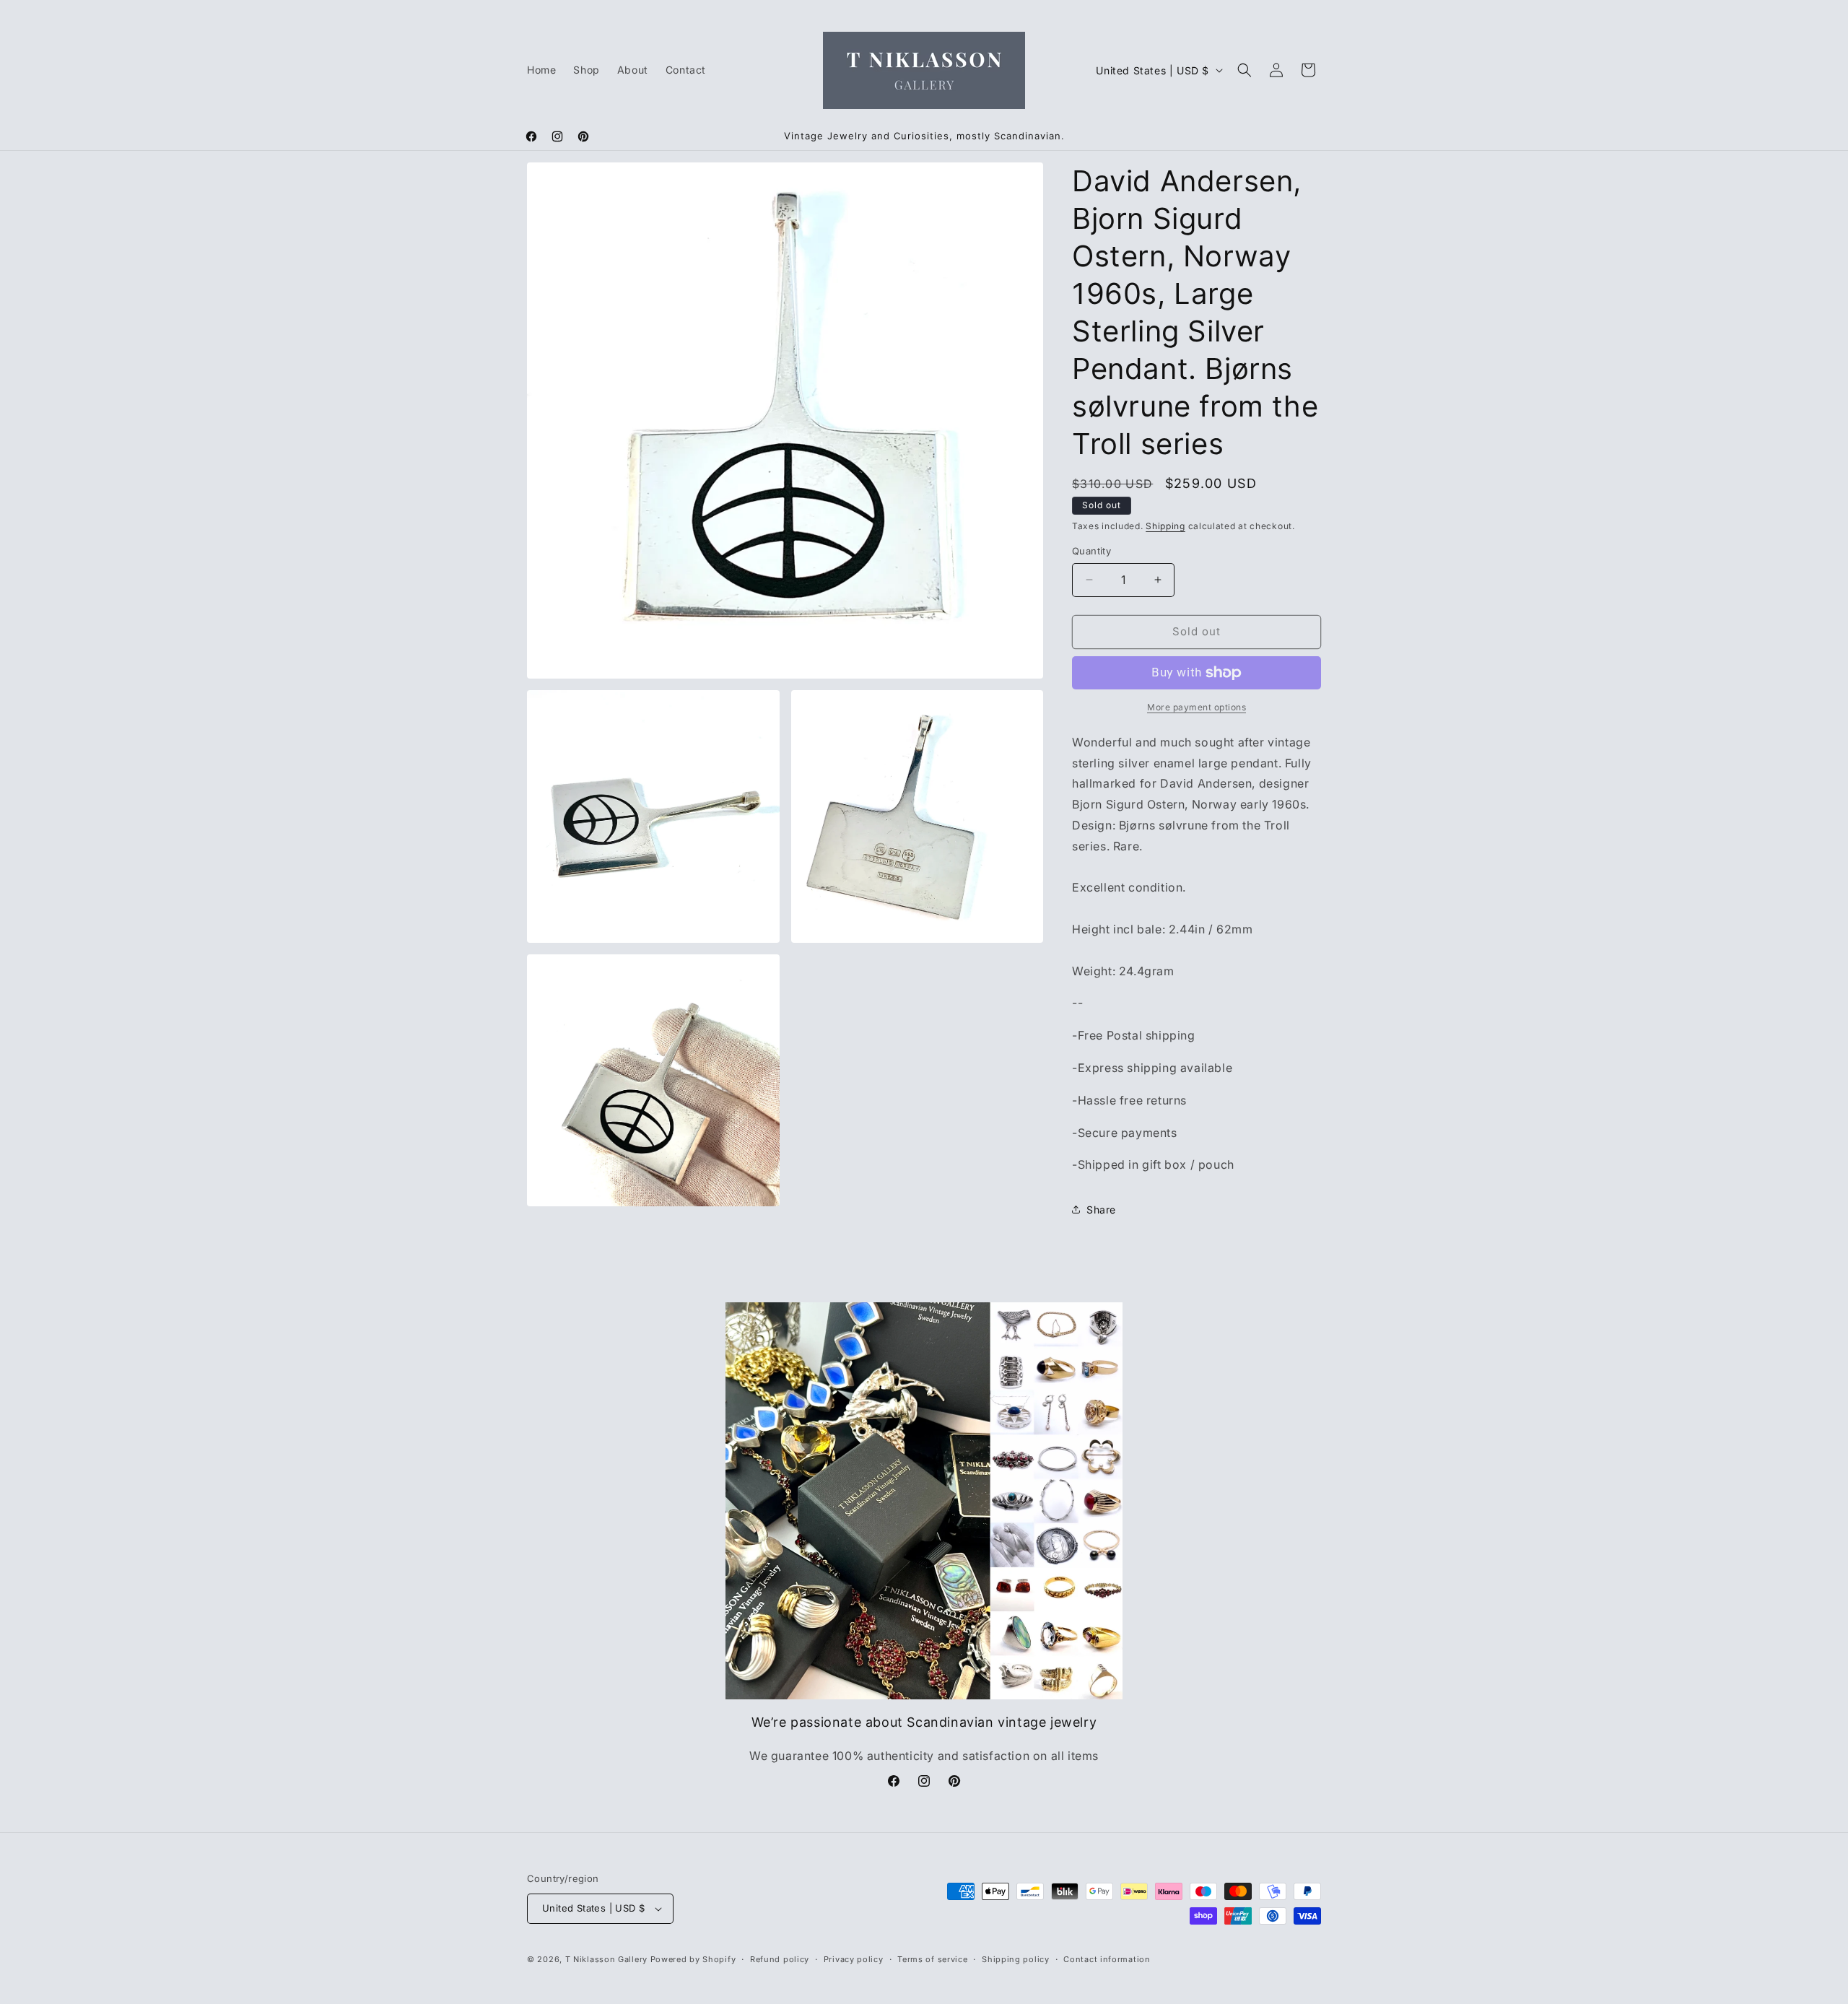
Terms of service (932, 1959)
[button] (1245, 70)
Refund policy (780, 1959)
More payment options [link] (1197, 707)
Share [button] (1101, 1210)
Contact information (1107, 1959)
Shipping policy (1016, 1959)
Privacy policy (854, 1959)
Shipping (1165, 526)
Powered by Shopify (693, 1959)
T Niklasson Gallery (606, 1959)
